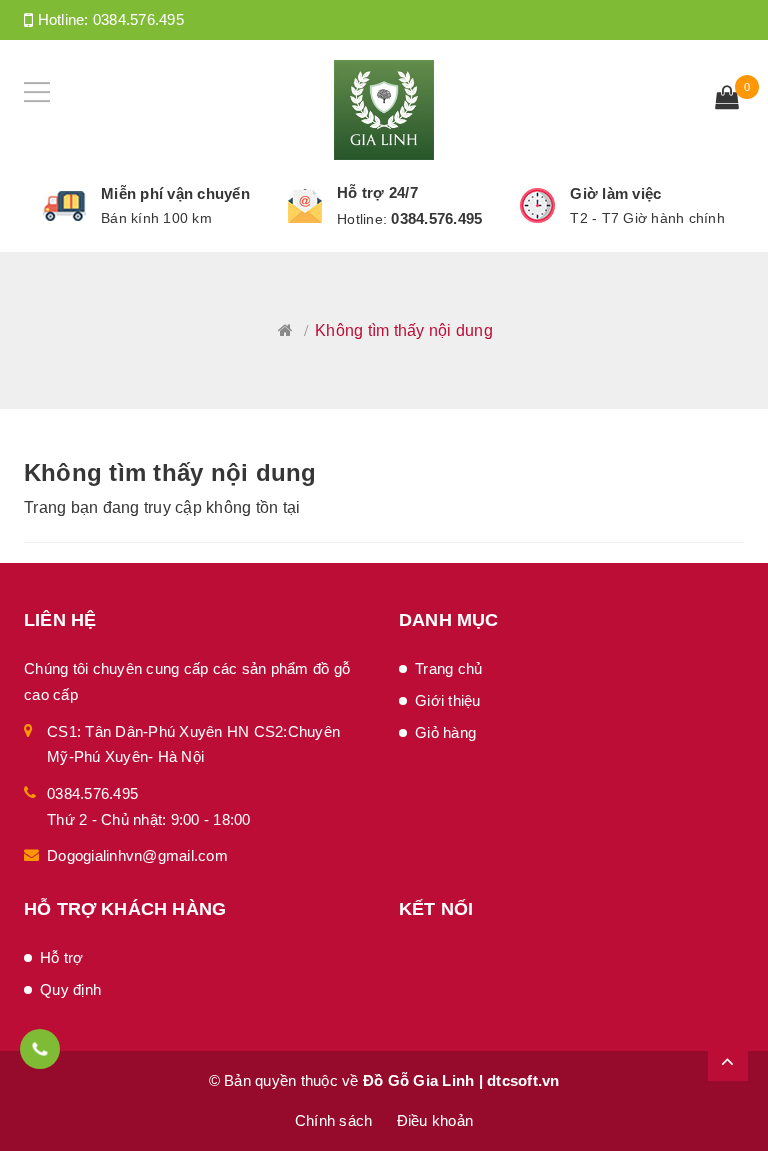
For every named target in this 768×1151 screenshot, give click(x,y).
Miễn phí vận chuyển (175, 193)
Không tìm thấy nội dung (170, 472)
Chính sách (334, 1120)
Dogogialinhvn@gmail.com (137, 855)
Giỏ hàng (445, 732)
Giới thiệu (448, 700)
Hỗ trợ (62, 957)
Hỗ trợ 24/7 (377, 192)
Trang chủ (448, 668)
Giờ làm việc (615, 193)
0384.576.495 (138, 19)
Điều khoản (435, 1120)
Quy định (70, 989)
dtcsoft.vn (523, 1080)
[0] (727, 99)
